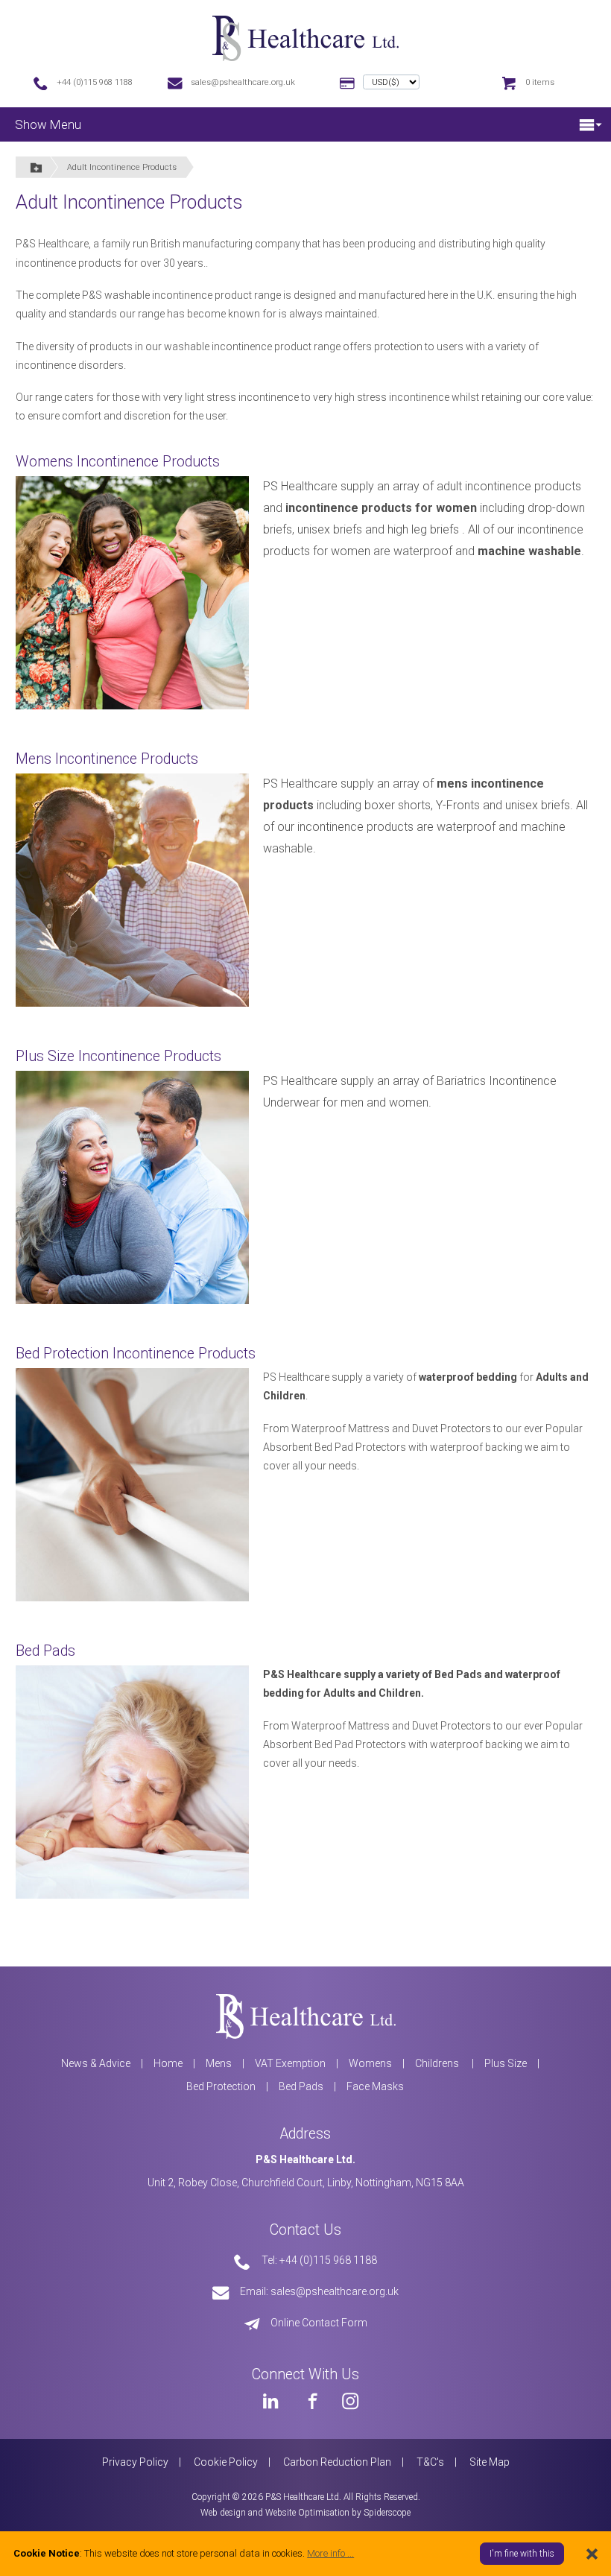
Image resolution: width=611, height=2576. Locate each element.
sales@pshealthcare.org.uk (243, 82)
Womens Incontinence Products (118, 462)
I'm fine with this (522, 2554)
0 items (540, 82)
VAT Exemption (290, 2063)
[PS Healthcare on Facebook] (311, 2401)
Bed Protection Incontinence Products (136, 1354)
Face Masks (375, 2086)
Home (168, 2063)
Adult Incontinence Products (122, 167)
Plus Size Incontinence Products (118, 1056)
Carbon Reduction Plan (337, 2462)
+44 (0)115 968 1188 (95, 82)
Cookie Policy (226, 2462)
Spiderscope (387, 2513)
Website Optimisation (307, 2513)
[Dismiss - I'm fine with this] (592, 2553)
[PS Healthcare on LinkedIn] (270, 2401)
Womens (370, 2063)
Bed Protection (221, 2086)
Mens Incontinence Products (107, 759)
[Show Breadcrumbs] (37, 167)
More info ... (330, 2553)
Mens (219, 2063)
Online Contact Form (319, 2323)
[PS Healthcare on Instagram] (350, 2401)
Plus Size (506, 2063)
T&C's (430, 2462)
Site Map (490, 2462)
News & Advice (96, 2063)
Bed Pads (45, 1651)
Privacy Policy (135, 2462)
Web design (223, 2513)
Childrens (438, 2063)
